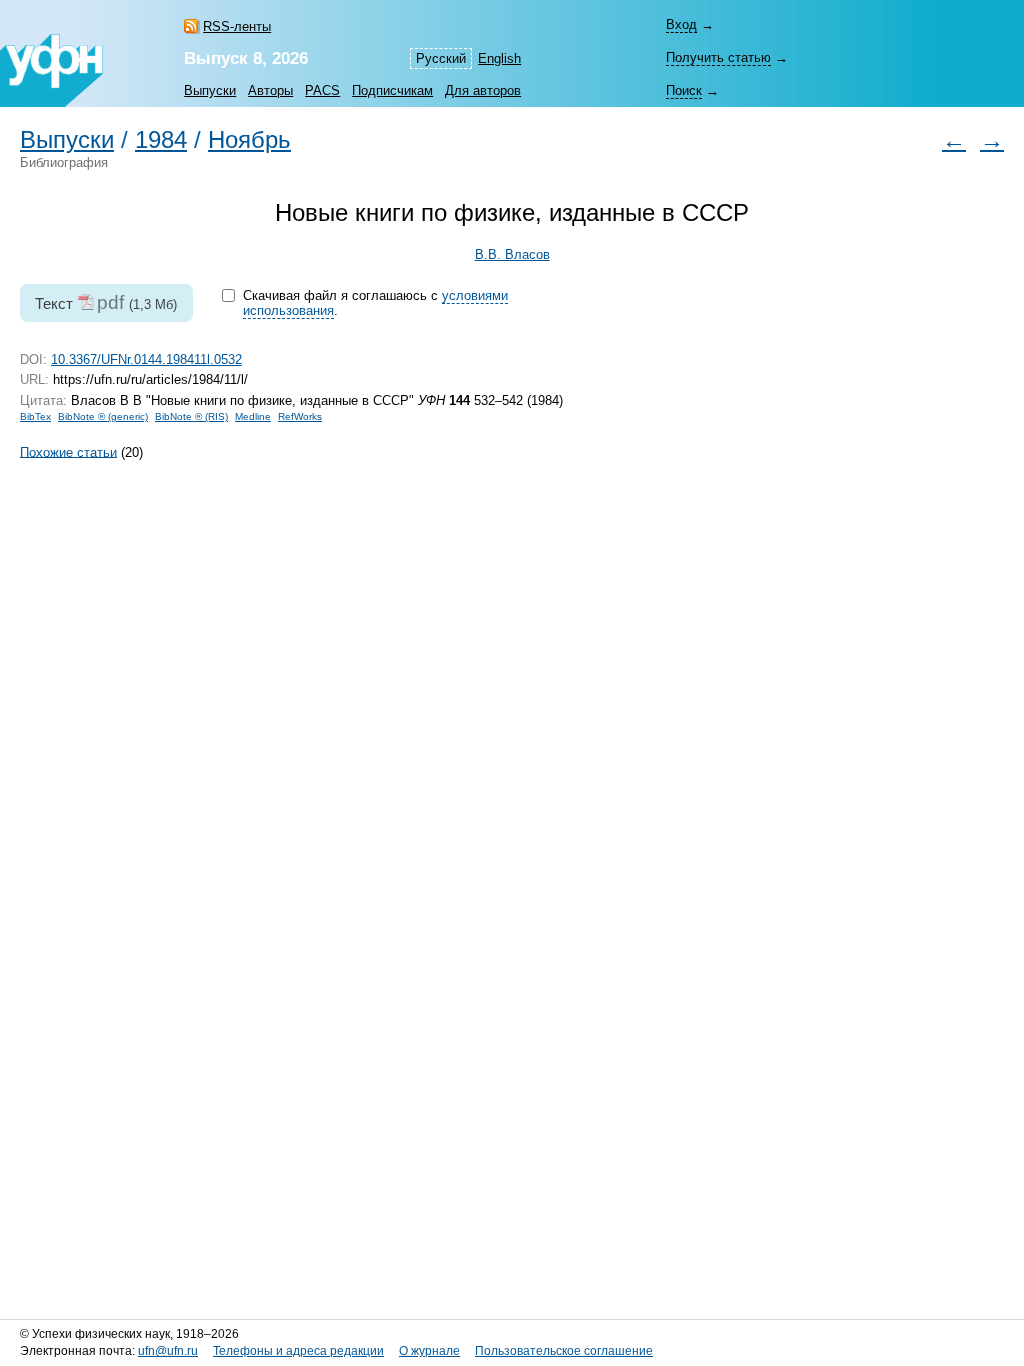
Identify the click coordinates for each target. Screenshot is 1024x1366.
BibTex (35, 416)
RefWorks (300, 416)
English (499, 58)
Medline (253, 416)
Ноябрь (249, 140)
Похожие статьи (68, 451)
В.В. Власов (512, 254)
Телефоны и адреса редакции (298, 1351)
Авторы (270, 90)
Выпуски (210, 90)
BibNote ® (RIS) (191, 416)
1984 (161, 140)
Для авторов (483, 90)
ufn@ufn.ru (168, 1351)
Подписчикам (392, 90)
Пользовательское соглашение (564, 1351)
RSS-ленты (237, 26)
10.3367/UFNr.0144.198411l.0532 (146, 359)
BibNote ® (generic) (103, 416)
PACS (322, 90)
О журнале (429, 1351)
